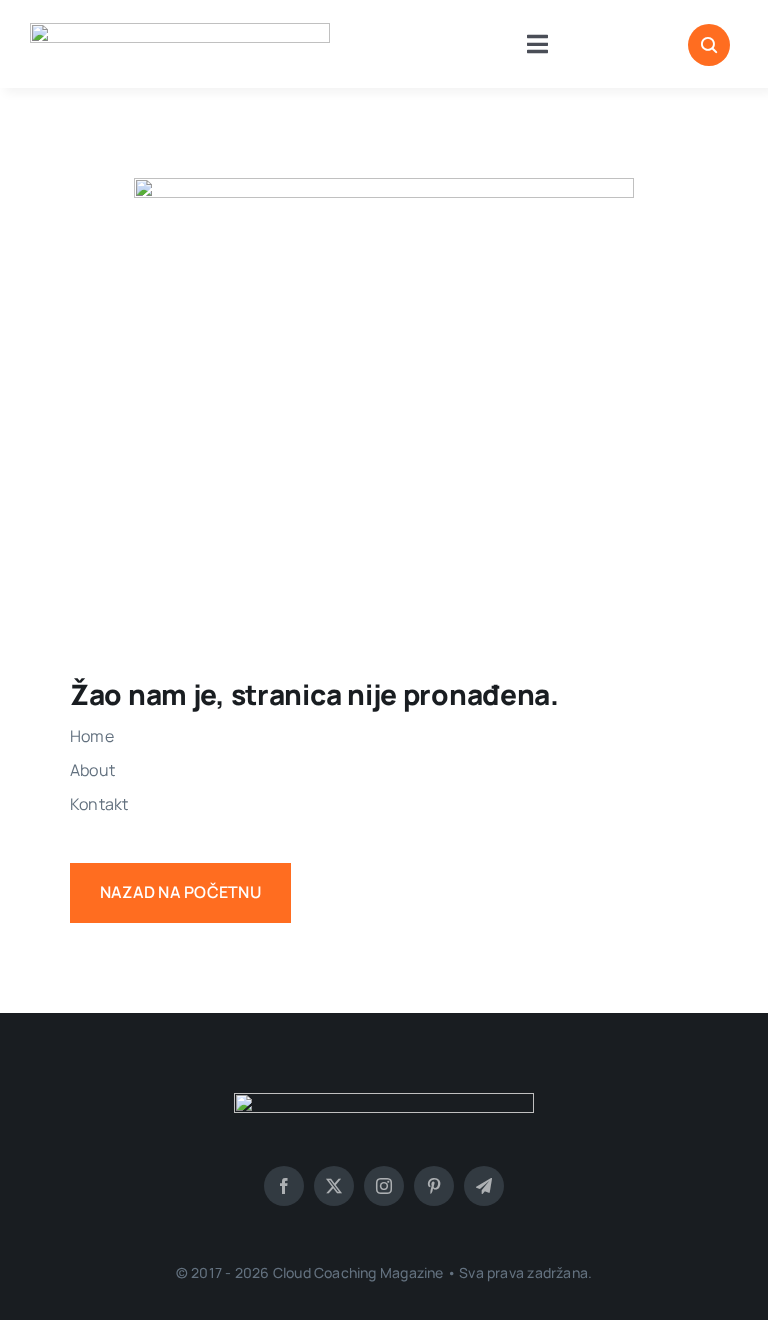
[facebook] (284, 1186)
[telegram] (484, 1186)
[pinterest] (434, 1186)
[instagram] (384, 1186)
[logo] (180, 31)
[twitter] (334, 1186)
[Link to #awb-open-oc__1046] (709, 45)
